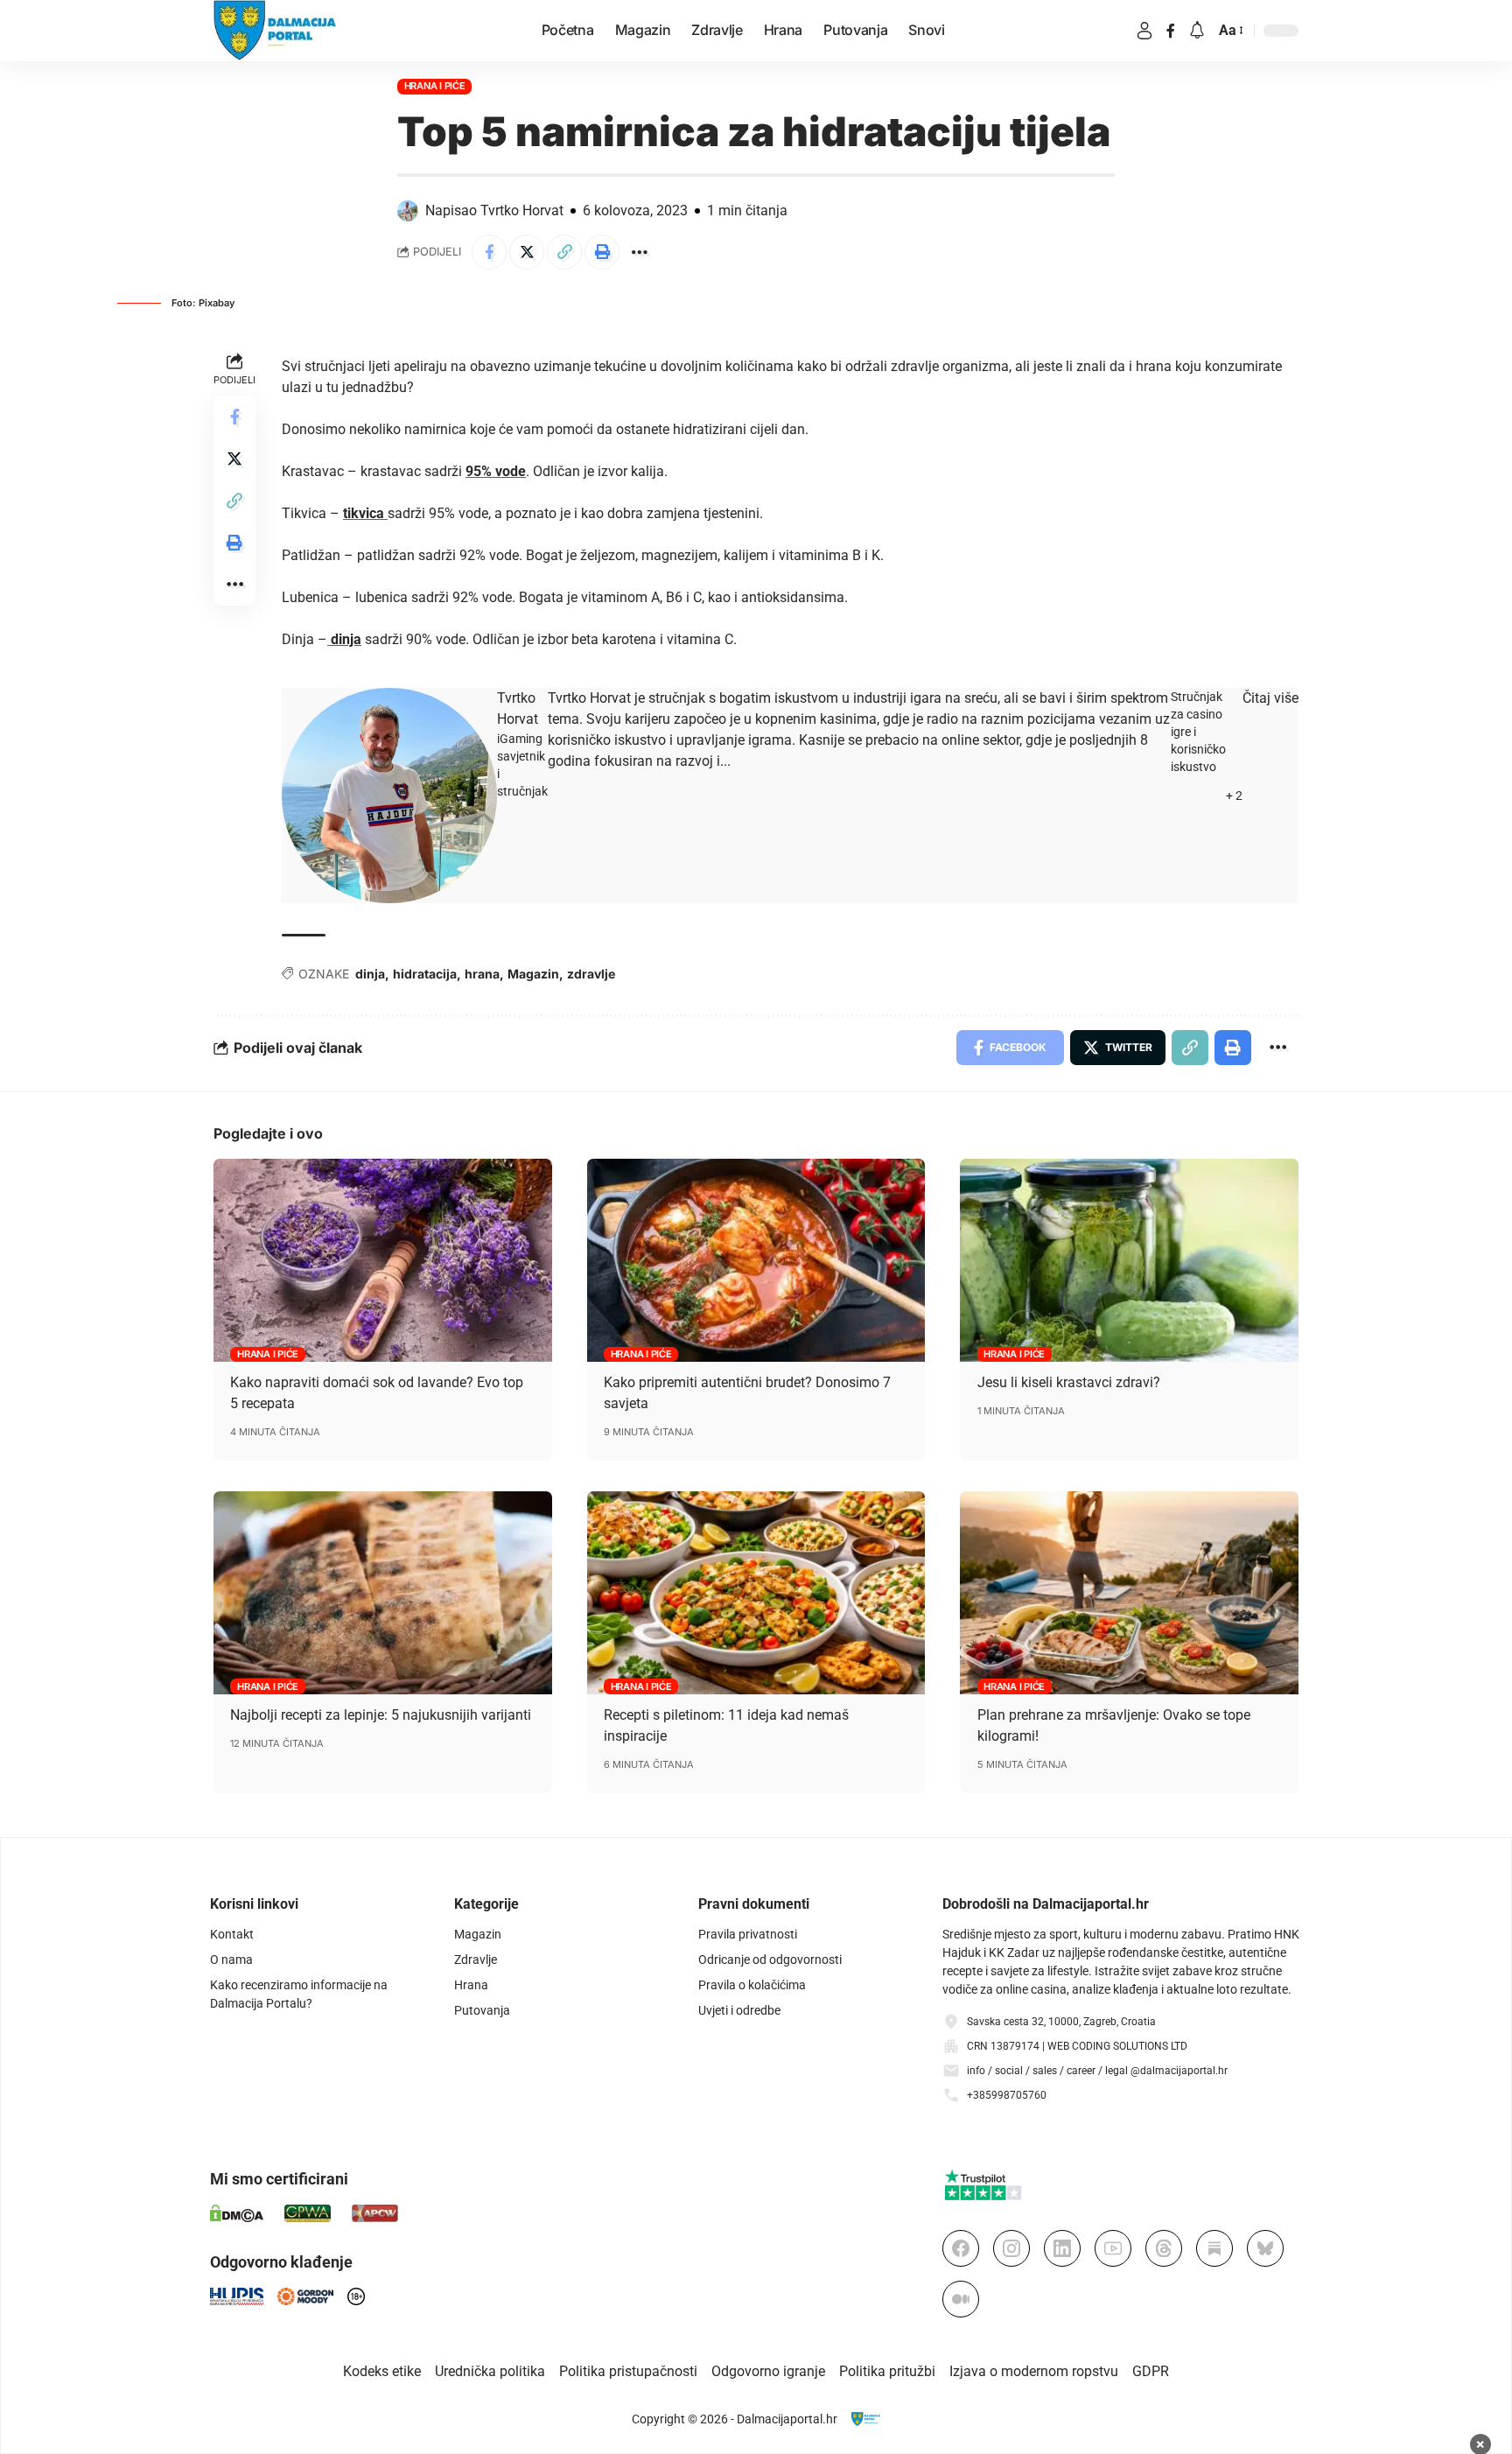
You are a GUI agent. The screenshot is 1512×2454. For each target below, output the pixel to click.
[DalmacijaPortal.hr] (275, 31)
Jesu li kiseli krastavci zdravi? (1069, 1382)
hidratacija (425, 974)
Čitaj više (1270, 698)
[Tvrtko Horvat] (389, 795)
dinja (344, 639)
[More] (640, 252)
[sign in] (1144, 31)
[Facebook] (1171, 31)
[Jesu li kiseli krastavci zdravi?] (1129, 1260)
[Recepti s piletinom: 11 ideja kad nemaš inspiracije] (756, 1593)
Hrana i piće (435, 86)
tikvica (365, 513)
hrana (482, 974)
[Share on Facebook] (489, 252)
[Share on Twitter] (527, 252)
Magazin (533, 974)
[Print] (602, 252)
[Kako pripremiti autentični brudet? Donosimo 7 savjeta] (756, 1260)
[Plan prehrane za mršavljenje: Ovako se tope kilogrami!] (1129, 1593)
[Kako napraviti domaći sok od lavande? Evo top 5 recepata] (383, 1260)
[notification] (1197, 31)
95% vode (496, 471)
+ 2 (1234, 796)
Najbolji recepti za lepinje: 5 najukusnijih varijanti (381, 1715)
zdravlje (591, 974)
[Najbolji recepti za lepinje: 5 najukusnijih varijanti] (383, 1593)
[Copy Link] (564, 252)
